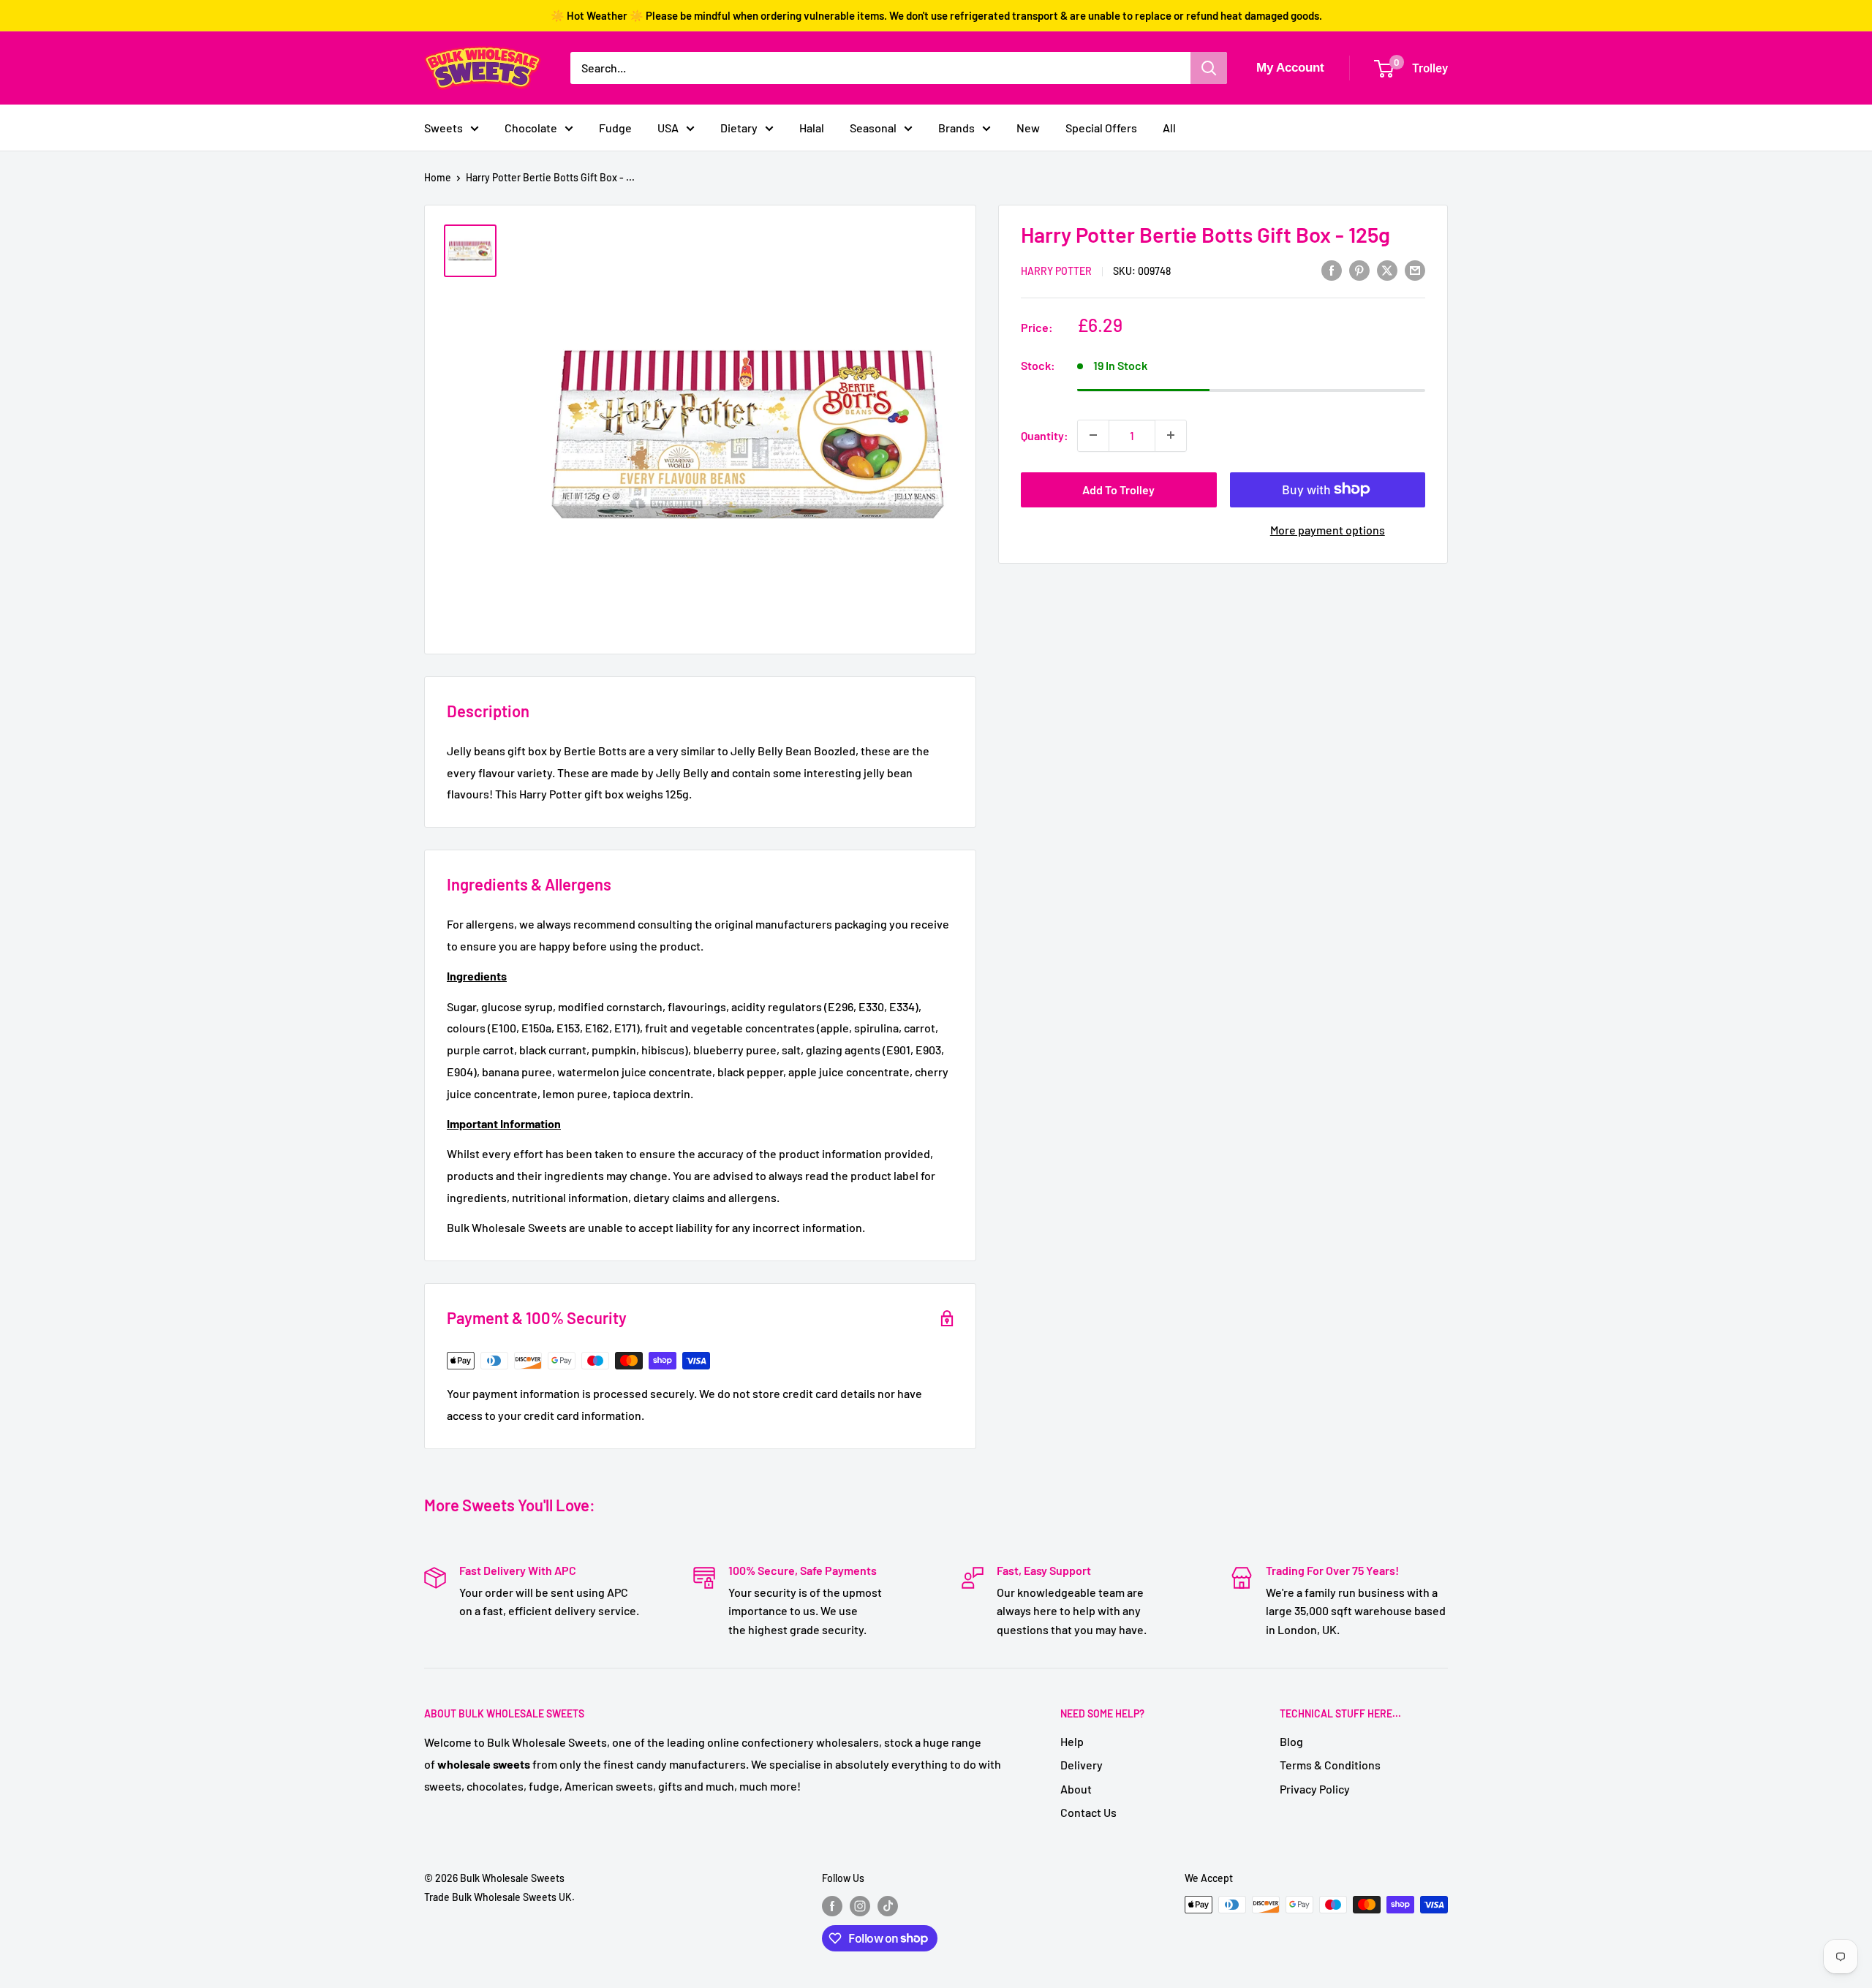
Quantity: (1045, 435)
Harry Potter (1056, 271)
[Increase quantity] (1171, 435)
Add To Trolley (1118, 489)
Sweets (444, 128)
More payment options (1328, 529)
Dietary (739, 128)
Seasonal (873, 128)
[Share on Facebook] (1332, 269)
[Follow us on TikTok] (888, 1906)
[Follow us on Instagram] (860, 1906)
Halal (812, 128)
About (1076, 1789)
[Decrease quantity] (1093, 435)
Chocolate (531, 128)
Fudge (615, 128)
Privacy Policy (1315, 1789)
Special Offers (1101, 128)
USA (668, 128)
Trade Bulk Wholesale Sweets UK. (499, 1897)
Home (438, 177)
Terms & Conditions (1330, 1765)
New (1028, 128)
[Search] (1209, 68)
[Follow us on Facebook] (832, 1906)
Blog (1291, 1741)
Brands (956, 128)
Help (1072, 1741)
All (1169, 128)
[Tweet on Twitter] (1387, 269)
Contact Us (1088, 1812)
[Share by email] (1415, 269)
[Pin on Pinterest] (1359, 269)
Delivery (1082, 1765)
